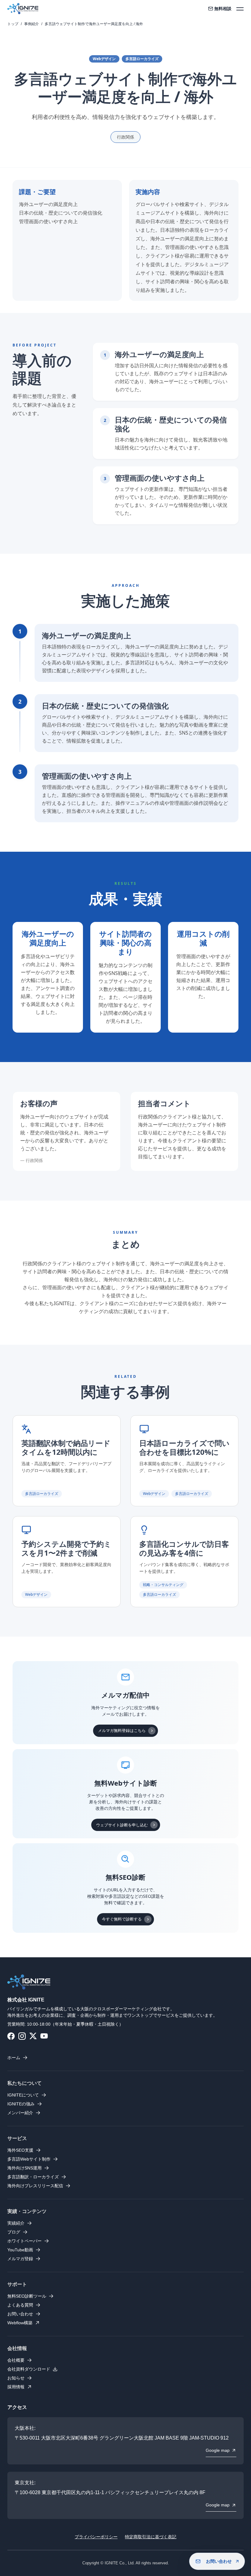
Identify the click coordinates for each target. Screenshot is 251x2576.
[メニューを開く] (240, 9)
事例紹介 (32, 24)
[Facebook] (11, 2036)
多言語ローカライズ (142, 59)
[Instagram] (22, 2036)
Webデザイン (104, 59)
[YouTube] (44, 2036)
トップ (13, 24)
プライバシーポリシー (96, 2537)
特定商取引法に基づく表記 (151, 2537)
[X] (33, 2036)
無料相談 (223, 9)
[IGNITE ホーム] (23, 9)
